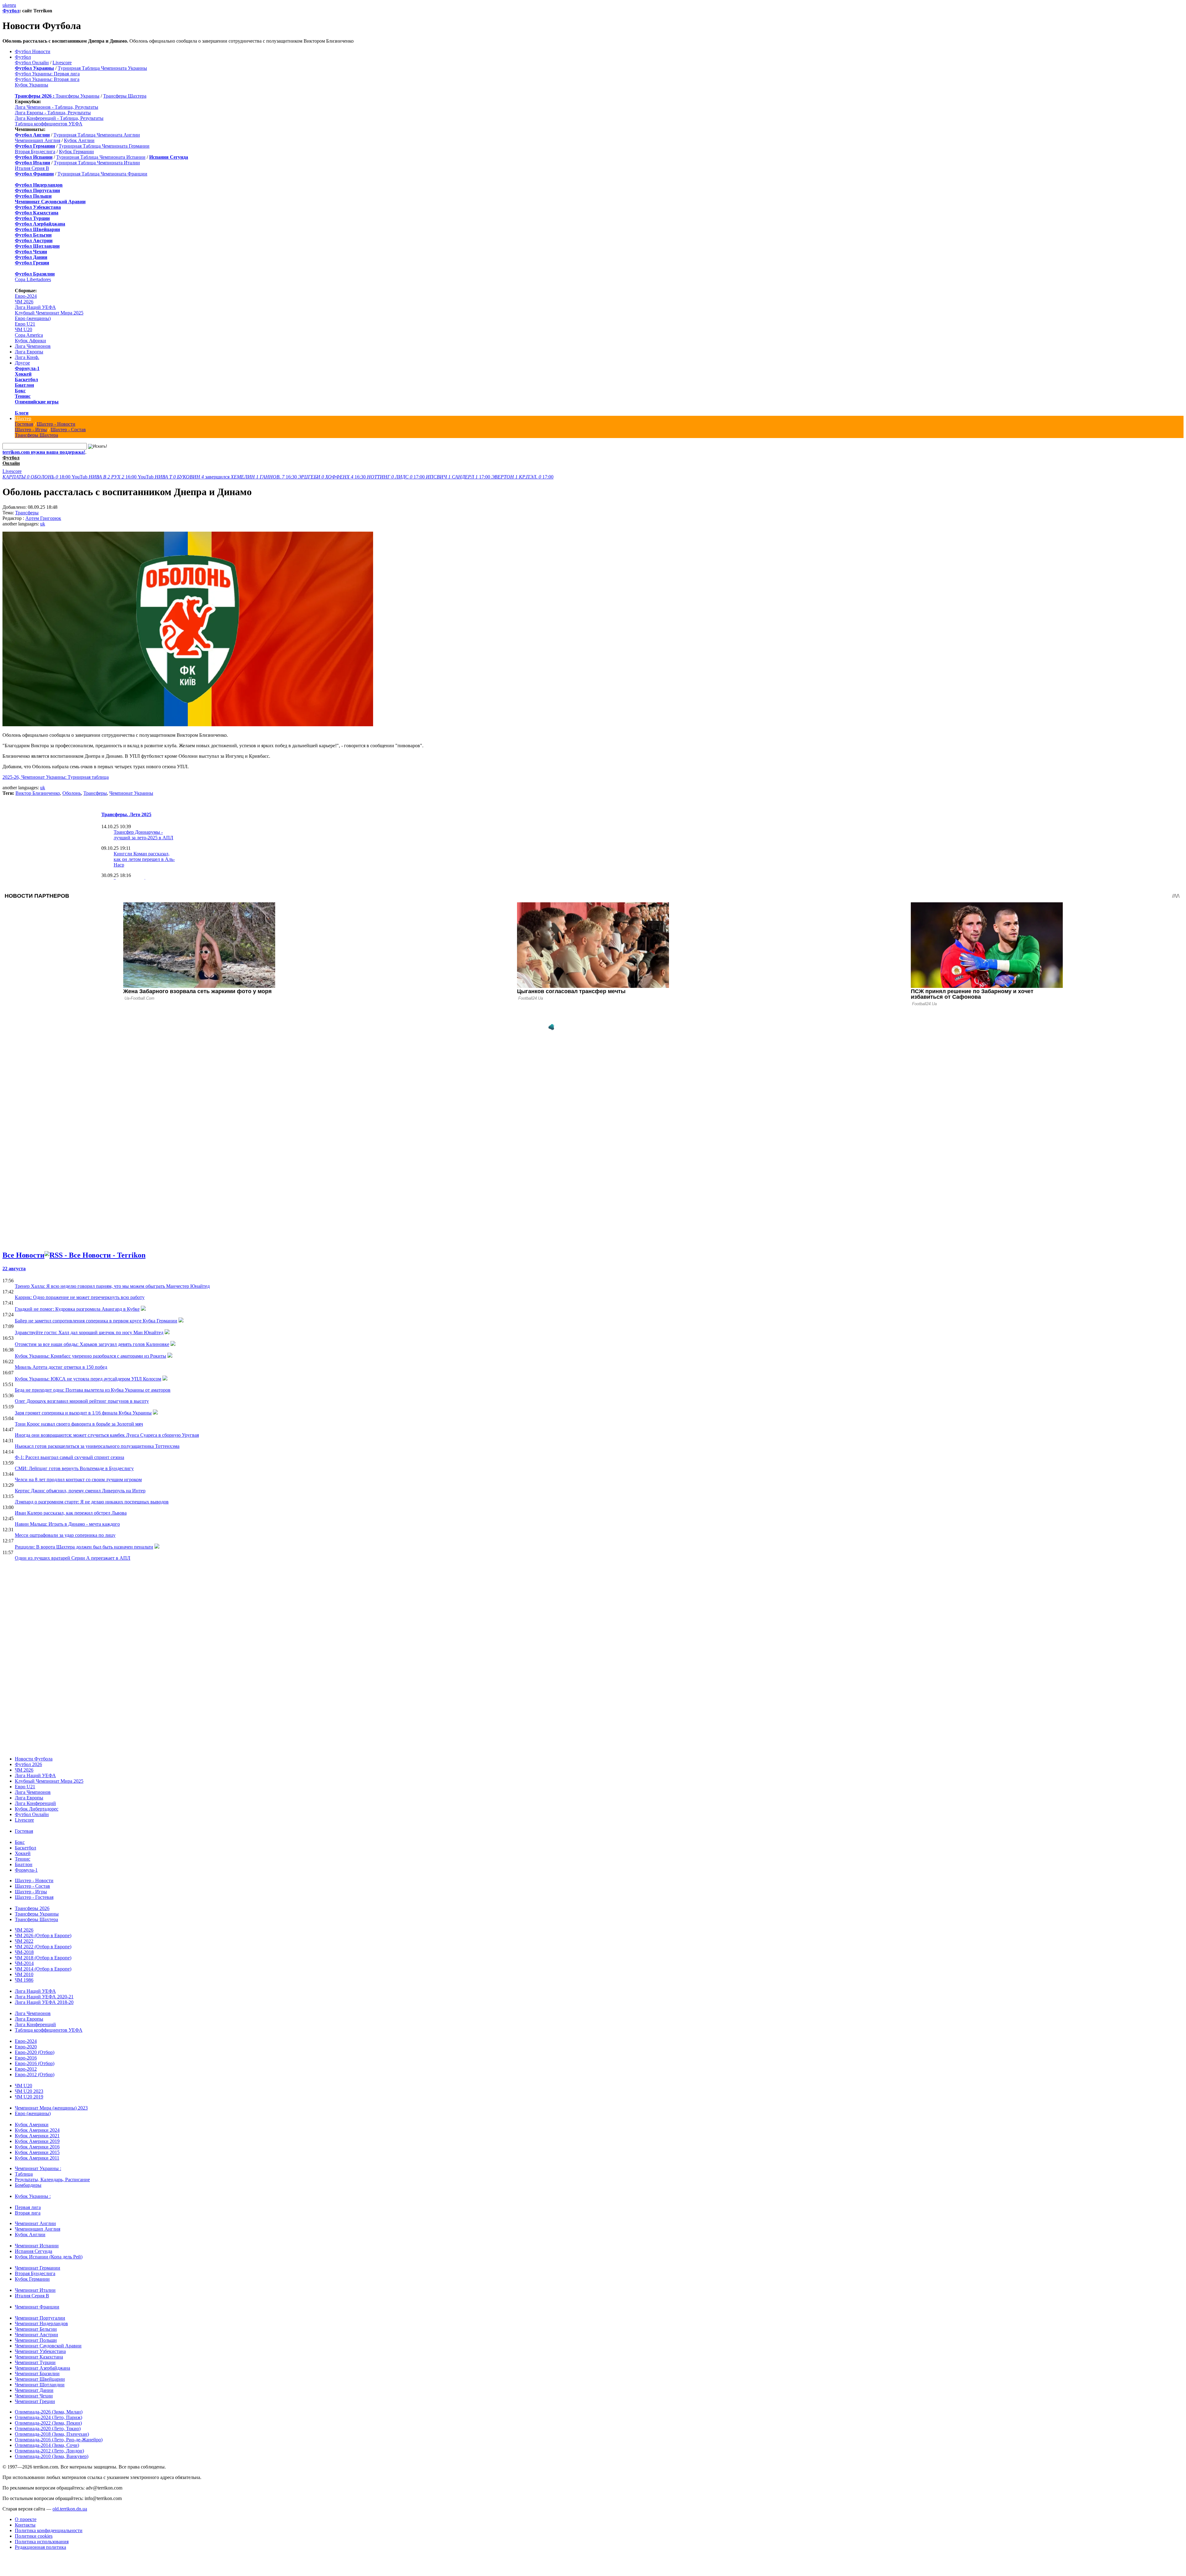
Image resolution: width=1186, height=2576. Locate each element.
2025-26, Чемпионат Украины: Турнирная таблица (56, 777)
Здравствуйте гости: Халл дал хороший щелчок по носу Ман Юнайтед (89, 1332)
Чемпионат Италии (35, 2290)
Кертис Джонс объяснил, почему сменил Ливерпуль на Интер (80, 1491)
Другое (22, 363)
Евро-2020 (26, 2047)
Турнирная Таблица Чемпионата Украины (102, 68)
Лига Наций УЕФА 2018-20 (44, 2002)
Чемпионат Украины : (38, 2168)
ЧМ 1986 (24, 1980)
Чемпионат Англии (35, 2223)
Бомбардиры (28, 2185)
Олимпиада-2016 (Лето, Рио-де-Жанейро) (59, 2440)
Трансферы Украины (78, 96)
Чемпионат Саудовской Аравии (48, 2346)
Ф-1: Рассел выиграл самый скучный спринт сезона (69, 1457)
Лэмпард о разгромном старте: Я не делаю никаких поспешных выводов (92, 1502)
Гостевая (24, 424)
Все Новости (23, 1255)
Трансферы (27, 513)
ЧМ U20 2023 (29, 2091)
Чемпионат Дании (34, 2390)
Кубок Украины (32, 85)
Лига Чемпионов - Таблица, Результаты (57, 107)
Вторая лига (28, 2213)
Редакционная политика (40, 2547)
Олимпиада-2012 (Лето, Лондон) (49, 2451)
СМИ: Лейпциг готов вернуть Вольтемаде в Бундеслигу (74, 1468)
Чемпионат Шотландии (40, 2385)
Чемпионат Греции (35, 2401)
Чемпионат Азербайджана (42, 2368)
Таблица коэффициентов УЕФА (49, 124)
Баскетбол (26, 379)
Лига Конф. (27, 357)
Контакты (25, 2525)
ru (14, 5)
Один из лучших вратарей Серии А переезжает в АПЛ (73, 1558)
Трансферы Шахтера (125, 96)
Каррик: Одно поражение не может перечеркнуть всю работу (80, 1297)
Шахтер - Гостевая (34, 1897)
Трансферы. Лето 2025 (126, 814)
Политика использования (42, 2542)
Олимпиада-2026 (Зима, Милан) (49, 2412)
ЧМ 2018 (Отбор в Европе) (43, 1958)
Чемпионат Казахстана (39, 2357)
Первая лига (28, 2207)
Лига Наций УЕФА (35, 307)
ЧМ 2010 (24, 1974)
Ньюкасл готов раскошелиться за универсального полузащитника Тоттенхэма (97, 1446)
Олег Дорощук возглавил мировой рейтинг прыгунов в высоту (82, 1401)
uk (5, 5)
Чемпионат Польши (36, 2340)
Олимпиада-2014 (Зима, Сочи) (47, 2445)
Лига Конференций (35, 1803)
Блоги (22, 413)
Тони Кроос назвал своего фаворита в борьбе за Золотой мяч (79, 1424)
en (10, 5)
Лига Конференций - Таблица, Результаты (59, 118)
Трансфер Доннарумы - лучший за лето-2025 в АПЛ (143, 835)
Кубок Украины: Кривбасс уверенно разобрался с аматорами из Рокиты (90, 1356)
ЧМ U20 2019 (29, 2097)
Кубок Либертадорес (37, 1809)
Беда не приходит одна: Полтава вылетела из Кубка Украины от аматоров (93, 1390)
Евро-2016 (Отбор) (35, 2063)
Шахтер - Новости (56, 424)
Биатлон (24, 385)
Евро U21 (25, 324)
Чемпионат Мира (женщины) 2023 (51, 2108)
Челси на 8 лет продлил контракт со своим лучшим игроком (78, 1480)
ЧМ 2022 (24, 1941)
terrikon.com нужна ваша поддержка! (44, 452)
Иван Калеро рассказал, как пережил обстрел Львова (71, 1513)
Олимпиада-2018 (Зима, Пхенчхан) (52, 2434)
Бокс (20, 391)
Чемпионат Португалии (40, 2318)
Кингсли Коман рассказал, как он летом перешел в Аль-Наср (144, 859)
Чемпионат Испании (37, 2246)
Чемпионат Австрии (36, 2335)
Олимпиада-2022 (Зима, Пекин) (48, 2423)
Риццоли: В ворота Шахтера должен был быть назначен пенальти (84, 1547)
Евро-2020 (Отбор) (35, 2052)
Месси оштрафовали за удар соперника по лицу (65, 1535)
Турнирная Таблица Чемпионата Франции (102, 174)
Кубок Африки (30, 341)
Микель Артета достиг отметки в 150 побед (61, 1367)
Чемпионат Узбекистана (40, 2351)
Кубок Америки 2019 (37, 2141)
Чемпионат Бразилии (37, 2374)
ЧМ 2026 (24, 302)
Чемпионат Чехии (34, 2396)
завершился (193, 477)
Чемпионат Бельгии (36, 2329)
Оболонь (72, 793)
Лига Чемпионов (33, 346)
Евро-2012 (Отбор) (35, 2074)
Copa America (29, 335)
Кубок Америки (32, 2125)
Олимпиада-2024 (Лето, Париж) (48, 2417)
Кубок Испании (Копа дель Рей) (49, 2257)
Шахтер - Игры (31, 430)
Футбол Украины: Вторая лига (47, 79)
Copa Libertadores (33, 279)
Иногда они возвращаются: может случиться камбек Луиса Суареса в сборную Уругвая (107, 1435)
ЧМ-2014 (24, 1963)
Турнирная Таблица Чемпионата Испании (101, 157)
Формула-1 (27, 368)
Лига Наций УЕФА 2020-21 (44, 1997)
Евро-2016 (26, 2058)
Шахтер (23, 418)
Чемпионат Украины (131, 793)
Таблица (24, 2174)
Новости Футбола (34, 1759)
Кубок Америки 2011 (37, 2158)
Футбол (11, 11)
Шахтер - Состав (68, 430)
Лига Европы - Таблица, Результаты (53, 113)
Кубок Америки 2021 (37, 2136)
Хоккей (23, 374)
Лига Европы (29, 352)
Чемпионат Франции (37, 2307)
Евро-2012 (26, 2069)
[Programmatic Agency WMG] (551, 1027)
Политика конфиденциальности (49, 2530)
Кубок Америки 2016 (37, 2147)
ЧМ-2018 (24, 1952)
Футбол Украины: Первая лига (47, 74)
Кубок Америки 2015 (37, 2152)
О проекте (26, 2519)
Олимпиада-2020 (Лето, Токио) (48, 2428)
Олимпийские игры (37, 402)
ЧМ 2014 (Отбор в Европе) (43, 1969)
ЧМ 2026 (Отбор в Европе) (43, 1935)
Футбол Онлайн (32, 63)
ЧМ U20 (23, 329)
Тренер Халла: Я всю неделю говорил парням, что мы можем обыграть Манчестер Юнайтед (112, 1286)
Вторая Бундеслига (35, 152)
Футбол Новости (33, 51)
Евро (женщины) (33, 318)
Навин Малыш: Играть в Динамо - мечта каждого (67, 1524)
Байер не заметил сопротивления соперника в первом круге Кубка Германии (96, 1321)
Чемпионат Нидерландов (41, 2323)
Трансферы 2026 (32, 1908)
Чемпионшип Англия (38, 140)
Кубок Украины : (33, 2196)
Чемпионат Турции (35, 2362)
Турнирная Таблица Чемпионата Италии (97, 163)
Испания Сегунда (34, 2251)
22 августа (14, 1269)
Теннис (23, 396)
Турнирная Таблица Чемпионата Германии (104, 146)
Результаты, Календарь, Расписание (52, 2180)
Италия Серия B (32, 168)
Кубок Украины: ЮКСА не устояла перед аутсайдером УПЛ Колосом (88, 1379)
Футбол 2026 (28, 1764)
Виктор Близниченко (38, 793)
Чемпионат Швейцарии (40, 2379)
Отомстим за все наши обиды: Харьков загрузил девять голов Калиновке (92, 1344)
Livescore (62, 63)
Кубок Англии (79, 140)
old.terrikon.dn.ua (70, 2509)
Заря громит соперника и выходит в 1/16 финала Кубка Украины (83, 1413)
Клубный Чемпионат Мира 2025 (49, 313)
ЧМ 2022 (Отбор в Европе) (43, 1947)
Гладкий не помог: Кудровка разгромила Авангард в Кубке (77, 1309)
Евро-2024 (26, 296)
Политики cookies (34, 2536)
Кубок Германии (76, 152)
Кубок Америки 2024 (37, 2130)
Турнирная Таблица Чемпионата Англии (97, 135)
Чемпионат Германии (38, 2268)
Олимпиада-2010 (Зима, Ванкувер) (52, 2456)
